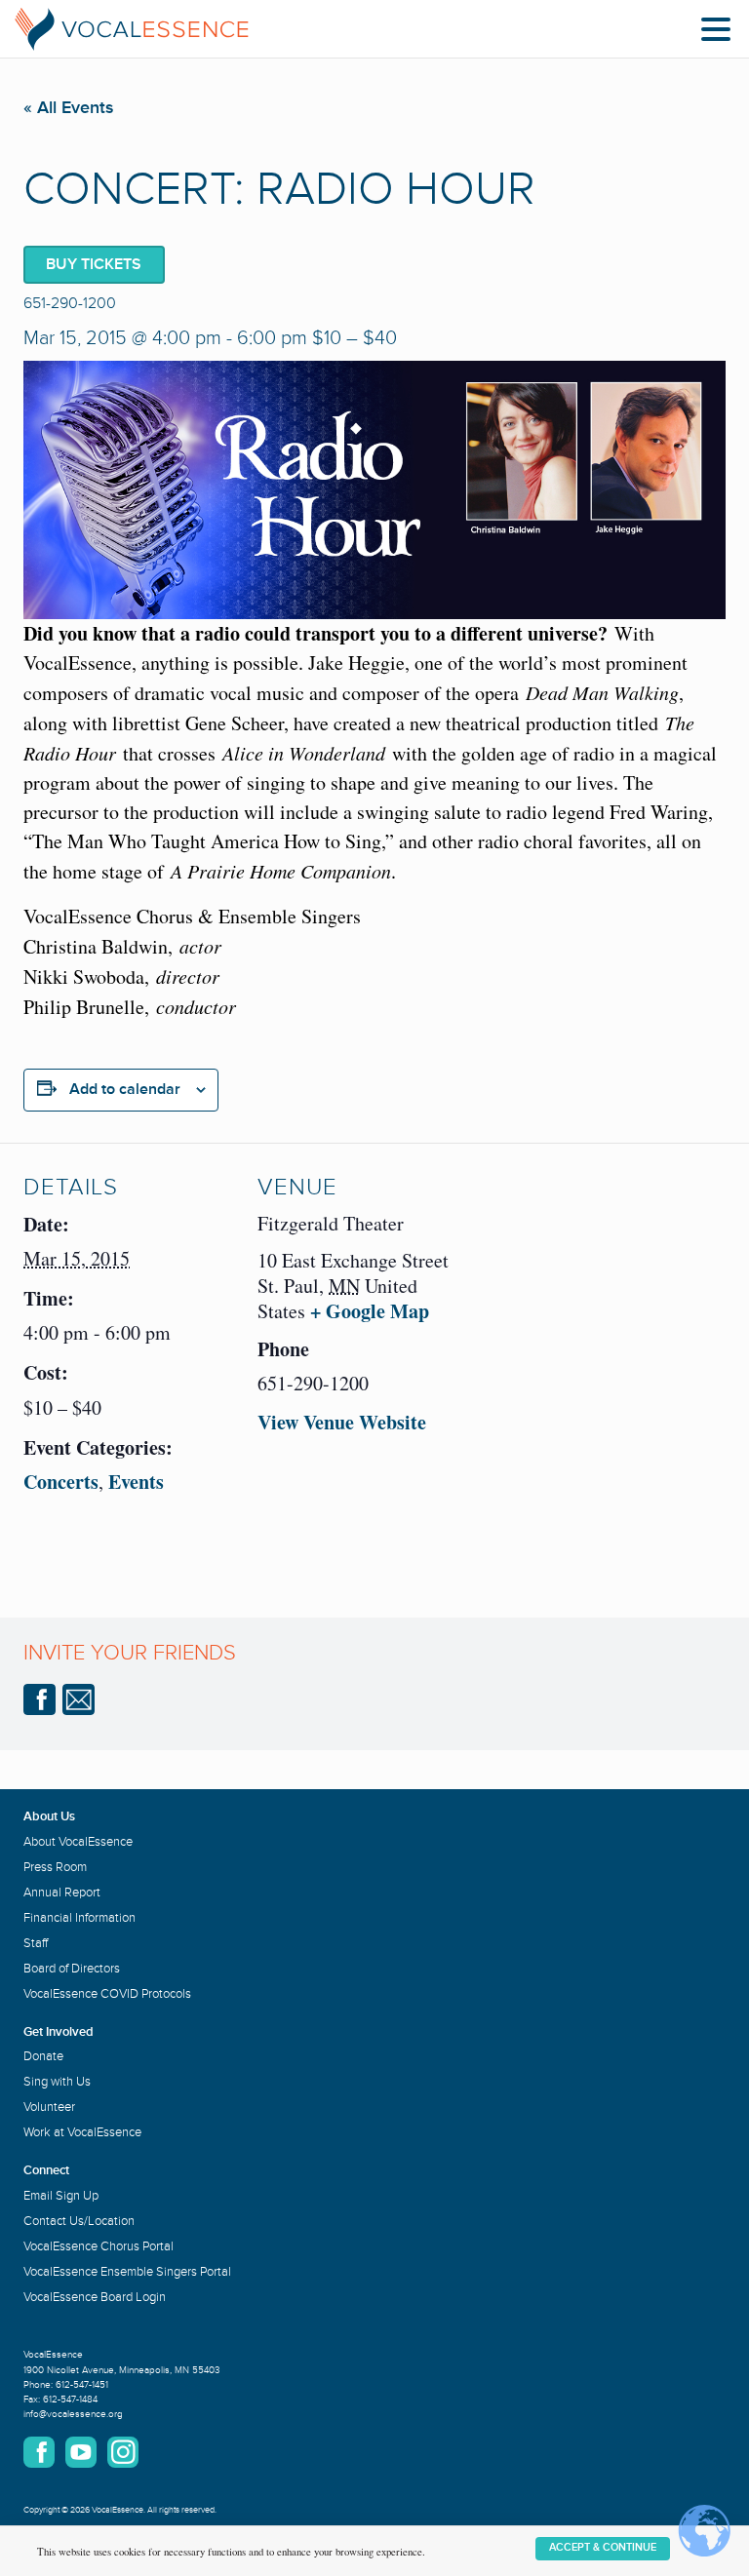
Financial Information (79, 1918)
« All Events (69, 107)
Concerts (61, 1482)
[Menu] (721, 33)
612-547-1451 (82, 2385)
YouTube (81, 2452)
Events (136, 1482)
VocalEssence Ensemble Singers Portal (127, 2272)
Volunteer (49, 2107)
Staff (36, 1943)
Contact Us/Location (79, 2221)
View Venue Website (342, 1422)
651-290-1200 (70, 303)
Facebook (39, 1699)
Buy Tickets (94, 264)
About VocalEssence (78, 1842)
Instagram (123, 2452)
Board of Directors (72, 1969)
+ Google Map (370, 1311)
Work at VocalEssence (82, 2132)
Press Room (55, 1867)
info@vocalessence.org (73, 2414)
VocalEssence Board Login (95, 2297)
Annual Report (62, 1893)
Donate (43, 2056)
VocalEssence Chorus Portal (99, 2246)
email (79, 1699)
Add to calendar (125, 1089)
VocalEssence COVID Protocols (107, 1994)
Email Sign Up (61, 2196)
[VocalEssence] (132, 29)
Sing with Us (57, 2082)
